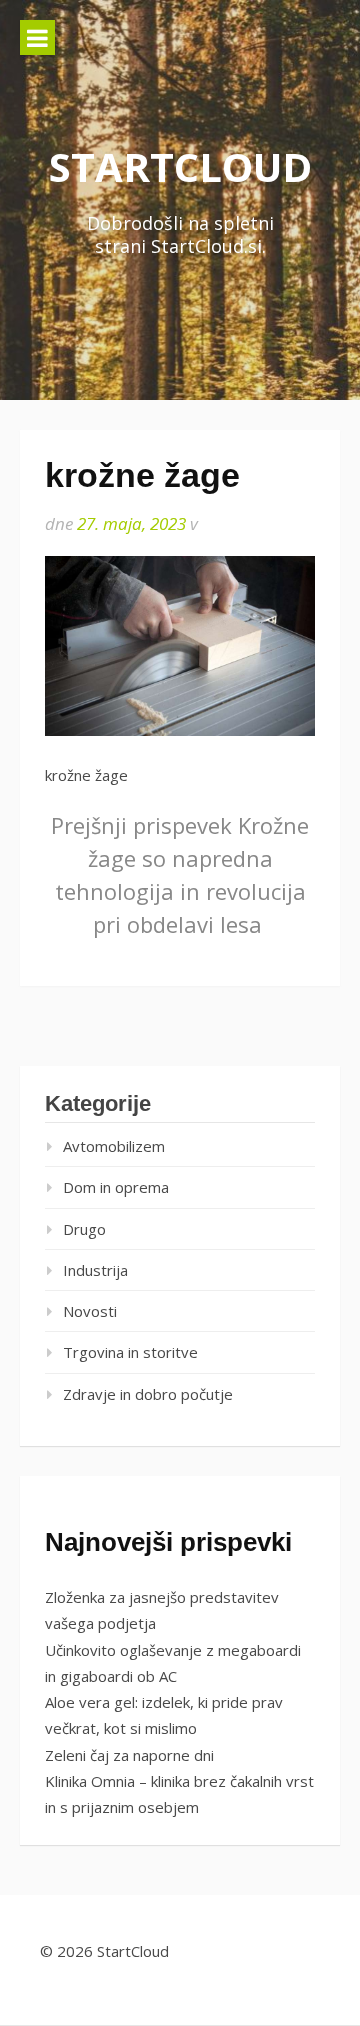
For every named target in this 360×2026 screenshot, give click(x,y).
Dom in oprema (116, 1187)
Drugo (84, 1229)
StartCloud (180, 166)
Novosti (90, 1311)
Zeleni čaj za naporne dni (129, 1755)
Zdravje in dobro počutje (148, 1394)
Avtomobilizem (114, 1146)
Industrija (95, 1270)
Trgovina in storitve (130, 1352)
